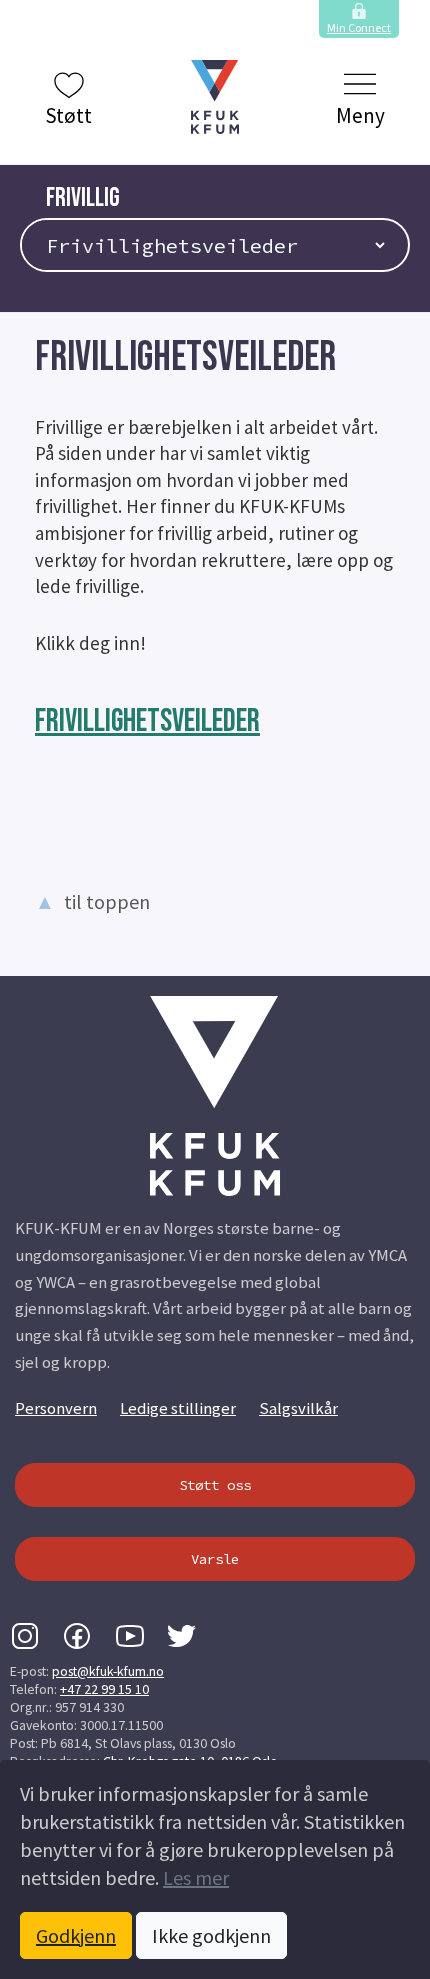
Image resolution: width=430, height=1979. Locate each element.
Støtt (68, 115)
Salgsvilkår (298, 1408)
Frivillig (83, 199)
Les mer (196, 1877)
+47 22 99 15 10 (104, 1689)
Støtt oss (215, 1485)
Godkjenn (76, 1935)
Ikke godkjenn (211, 1935)
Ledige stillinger (178, 1408)
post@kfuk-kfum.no (108, 1671)
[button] (215, 97)
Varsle (215, 1559)
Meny (360, 115)
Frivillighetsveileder (147, 721)
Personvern (56, 1408)
